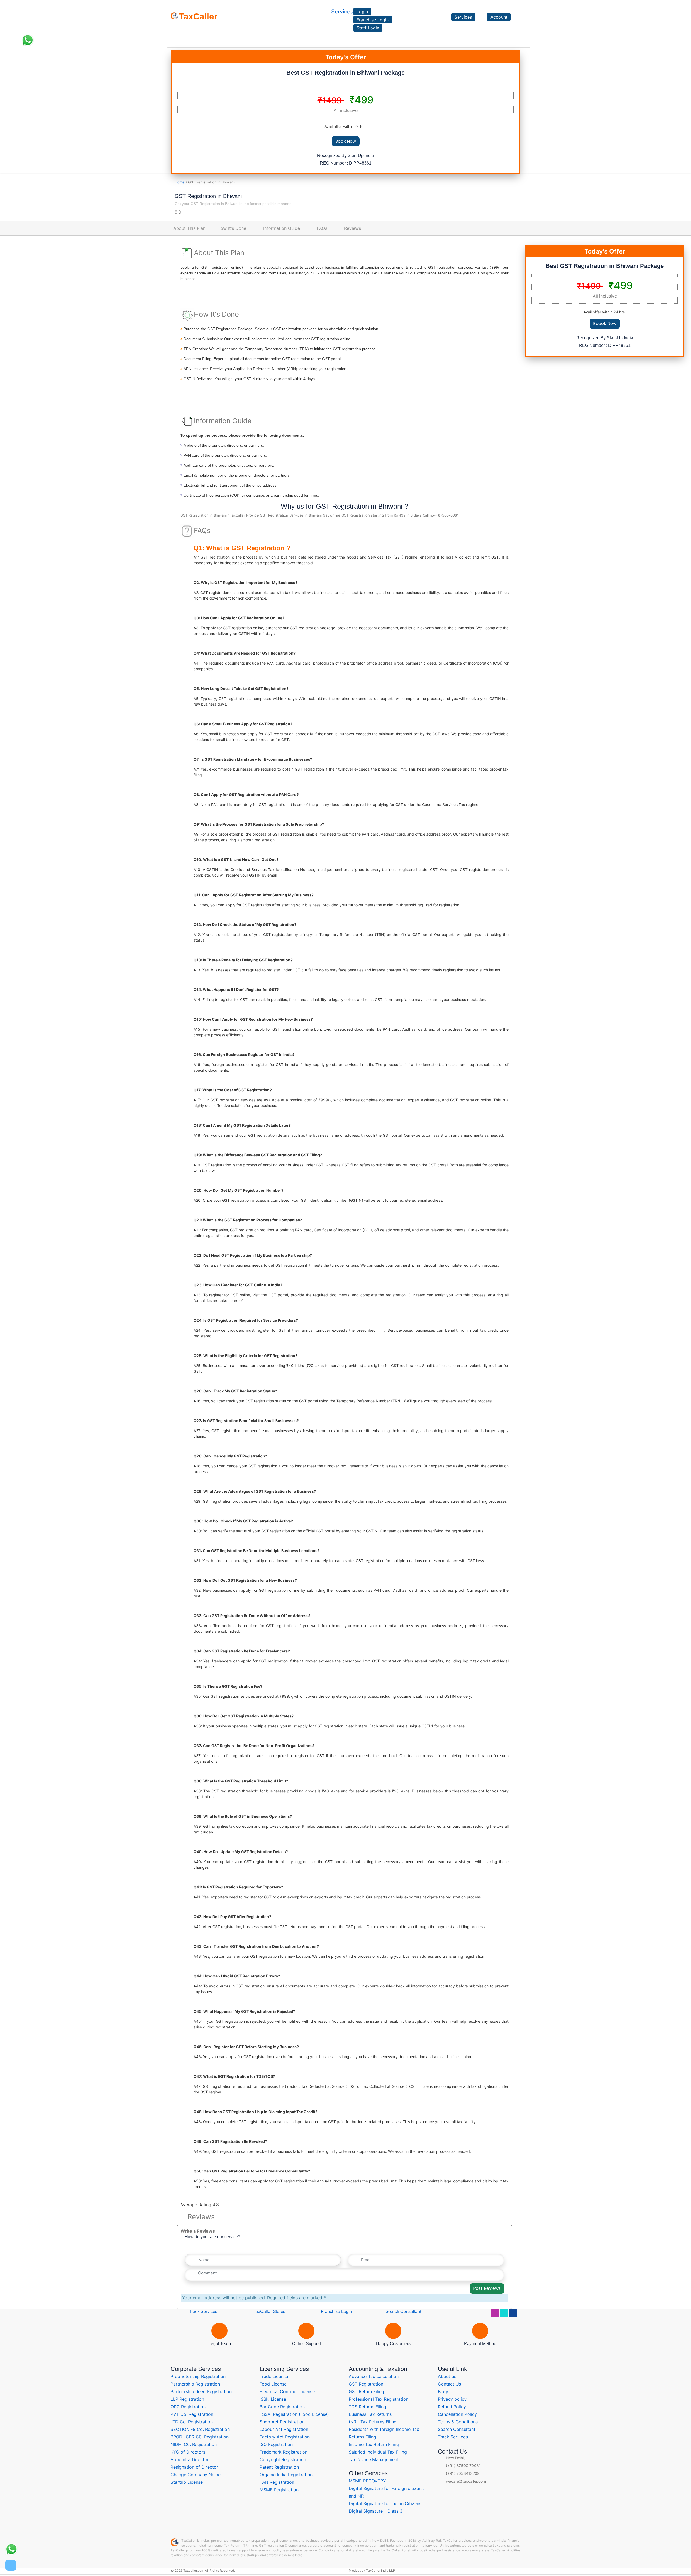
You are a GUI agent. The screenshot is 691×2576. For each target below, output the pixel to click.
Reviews (353, 228)
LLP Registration (187, 2399)
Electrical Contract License (287, 2391)
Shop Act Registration (282, 2422)
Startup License (187, 2482)
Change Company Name (196, 2475)
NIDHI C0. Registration (194, 2444)
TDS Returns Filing (367, 2407)
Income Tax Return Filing (374, 2444)
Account (499, 17)
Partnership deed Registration (201, 2391)
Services (342, 12)
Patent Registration (279, 2467)
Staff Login (368, 28)
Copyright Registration (283, 2459)
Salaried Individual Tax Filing (378, 2452)
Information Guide (282, 228)
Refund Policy (452, 2407)
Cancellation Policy (457, 2414)
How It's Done (232, 228)
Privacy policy (452, 2399)
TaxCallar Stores (269, 2312)
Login (362, 12)
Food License (273, 2384)
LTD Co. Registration (192, 2422)
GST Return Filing (366, 2391)
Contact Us (449, 2384)
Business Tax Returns (370, 2414)
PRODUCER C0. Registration (200, 2437)
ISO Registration (276, 2444)
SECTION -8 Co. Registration (200, 2429)
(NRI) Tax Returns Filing (373, 2422)
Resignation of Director (194, 2467)
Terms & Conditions (458, 2422)
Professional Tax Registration (379, 2399)
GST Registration (366, 2384)
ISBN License (273, 2399)
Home (180, 182)
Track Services (203, 2312)
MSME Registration (279, 2490)
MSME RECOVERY (367, 2481)
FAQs (322, 228)
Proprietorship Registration (198, 2376)
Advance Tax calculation (374, 2376)
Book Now (346, 141)
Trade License (274, 2376)
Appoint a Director (190, 2459)
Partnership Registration (195, 2384)
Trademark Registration (284, 2452)
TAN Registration (277, 2482)
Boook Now (605, 324)
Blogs (443, 2391)
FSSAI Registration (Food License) (294, 2414)
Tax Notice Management (374, 2459)
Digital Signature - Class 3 (376, 2511)
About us (447, 2376)
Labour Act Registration (284, 2429)
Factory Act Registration (285, 2437)
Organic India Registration (286, 2475)
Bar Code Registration (282, 2407)
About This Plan (189, 228)
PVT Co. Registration (192, 2414)
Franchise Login (373, 20)
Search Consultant (403, 2312)
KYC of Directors (188, 2452)
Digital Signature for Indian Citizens (385, 2503)
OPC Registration (188, 2407)
